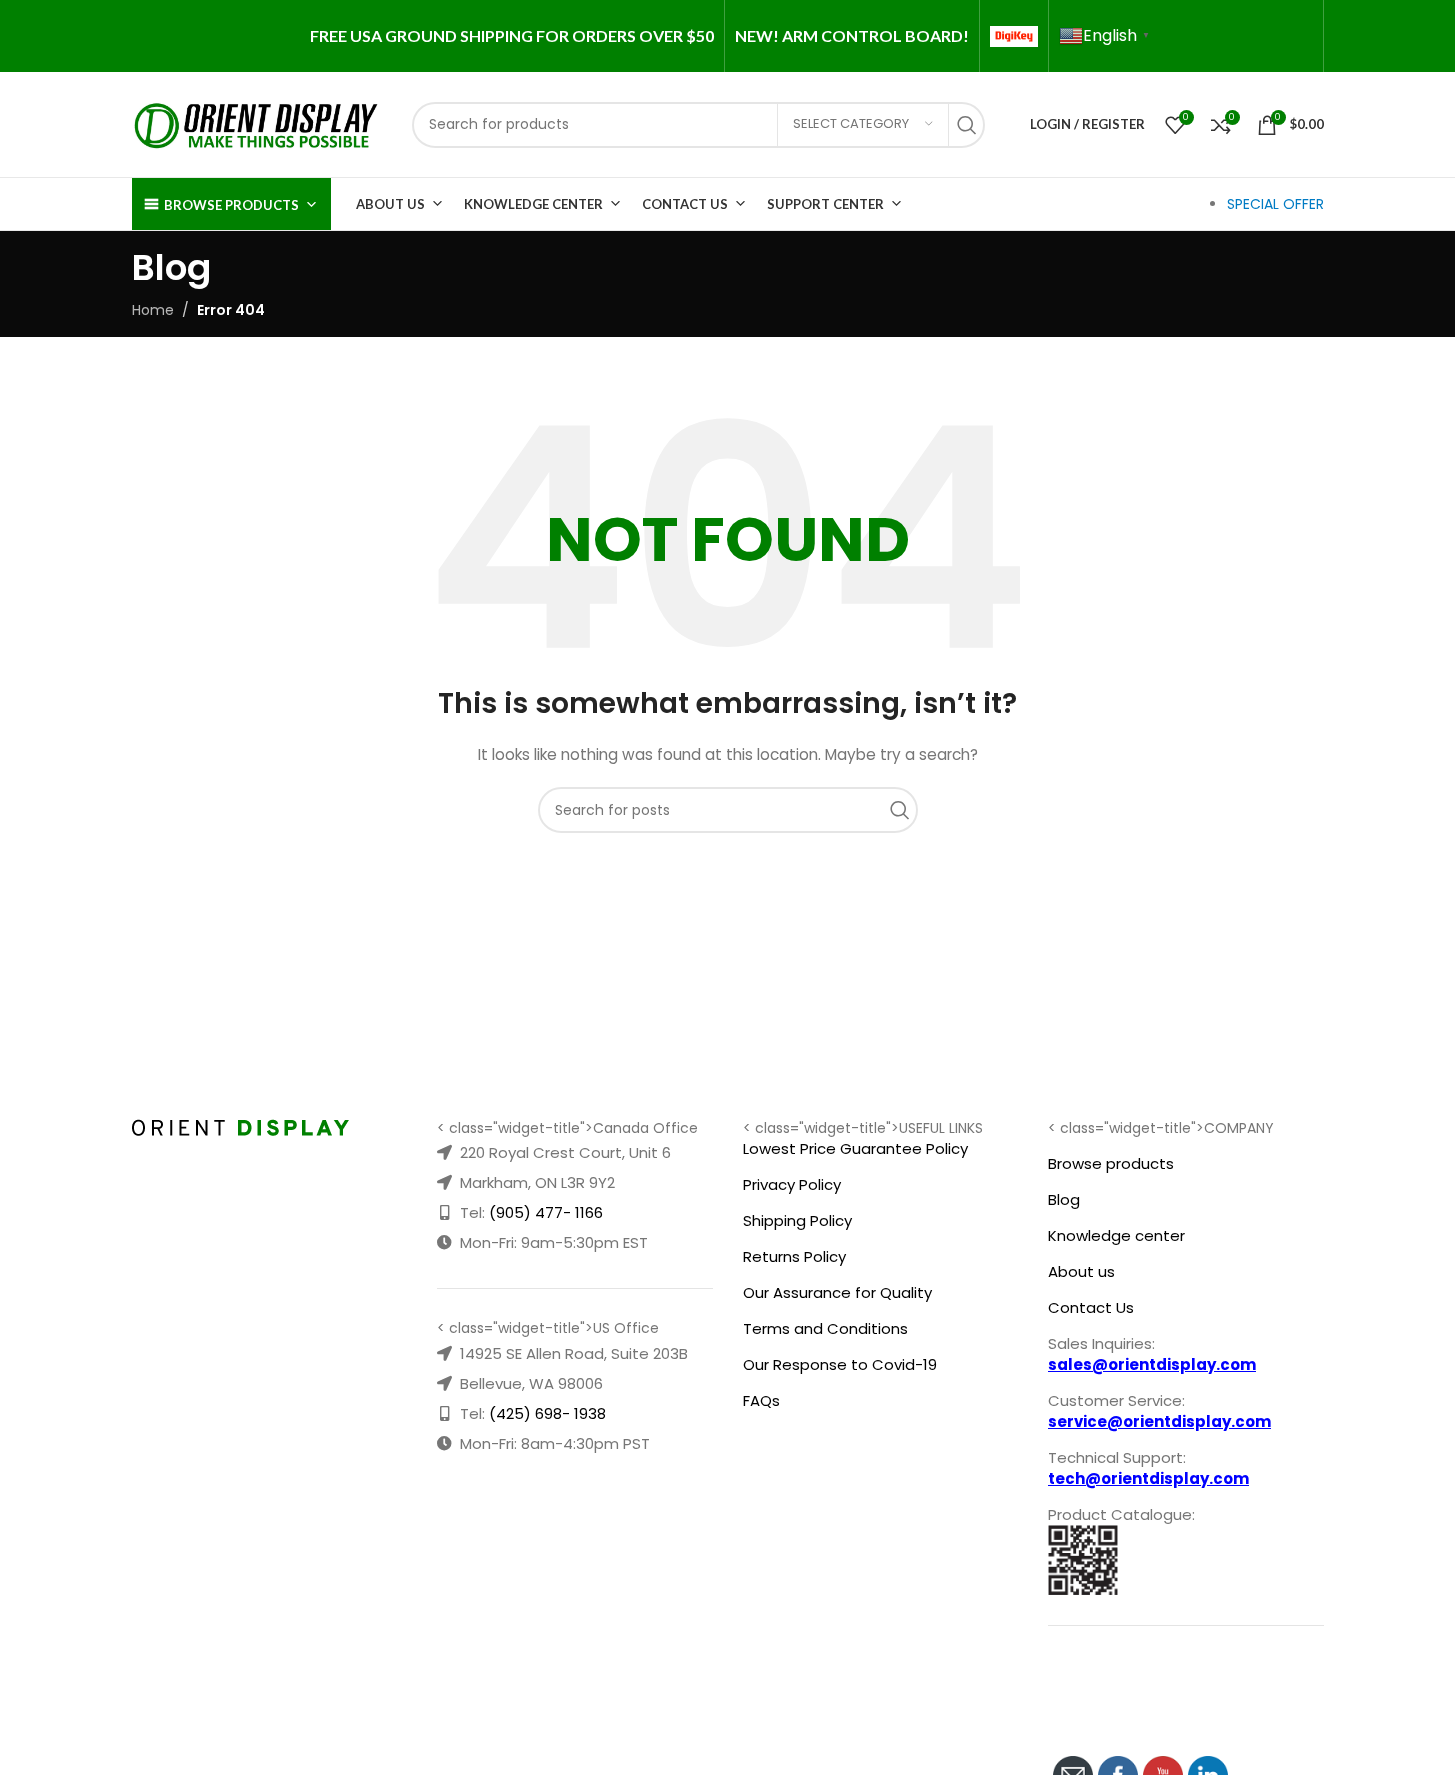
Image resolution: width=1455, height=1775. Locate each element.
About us (1081, 1271)
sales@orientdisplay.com (1152, 1364)
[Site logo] (257, 123)
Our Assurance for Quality (837, 1292)
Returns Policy (794, 1256)
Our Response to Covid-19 (840, 1364)
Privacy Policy (792, 1184)
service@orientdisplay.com (1159, 1421)
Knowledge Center (533, 204)
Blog (1064, 1199)
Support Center (825, 204)
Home (153, 310)
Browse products (1111, 1163)
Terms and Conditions (825, 1328)
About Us (390, 204)
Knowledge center (1116, 1235)
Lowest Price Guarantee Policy (855, 1148)
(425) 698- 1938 (547, 1413)
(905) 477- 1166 (546, 1212)
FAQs (761, 1400)
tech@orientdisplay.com (1148, 1478)
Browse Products (231, 205)
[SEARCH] (972, 125)
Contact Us (685, 204)
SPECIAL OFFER (1275, 204)
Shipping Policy (797, 1220)
